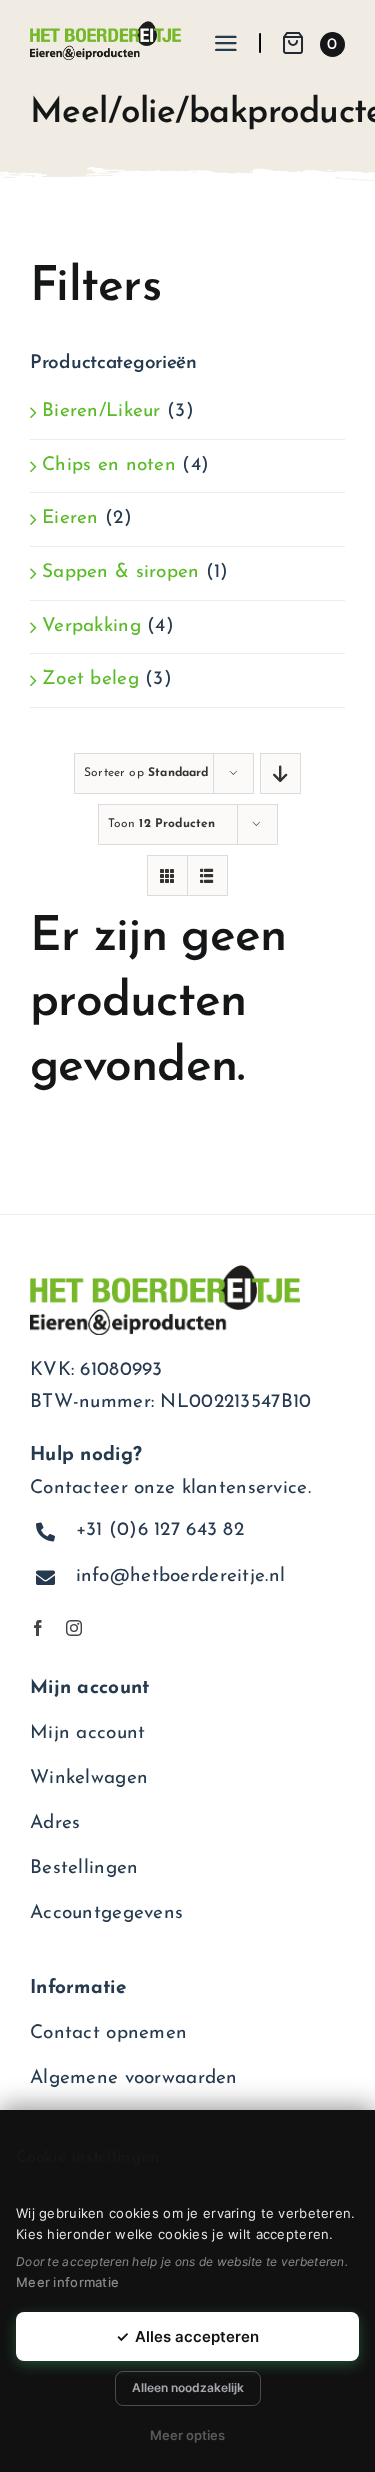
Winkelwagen (89, 1778)
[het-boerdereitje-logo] (105, 30)
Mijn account (87, 1733)
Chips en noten (109, 465)
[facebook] (38, 1628)
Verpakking (91, 626)
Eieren (70, 518)
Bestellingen (84, 1868)
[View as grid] (167, 875)
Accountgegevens (106, 1913)
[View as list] (207, 875)
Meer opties (187, 2435)
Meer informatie (67, 2282)
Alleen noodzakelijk (188, 2387)
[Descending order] (280, 773)
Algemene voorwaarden (134, 2078)
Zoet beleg (90, 679)
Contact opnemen (108, 2033)
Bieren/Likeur (101, 411)
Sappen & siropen (121, 572)
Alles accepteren (187, 2336)
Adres (55, 1823)
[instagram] (74, 1628)
